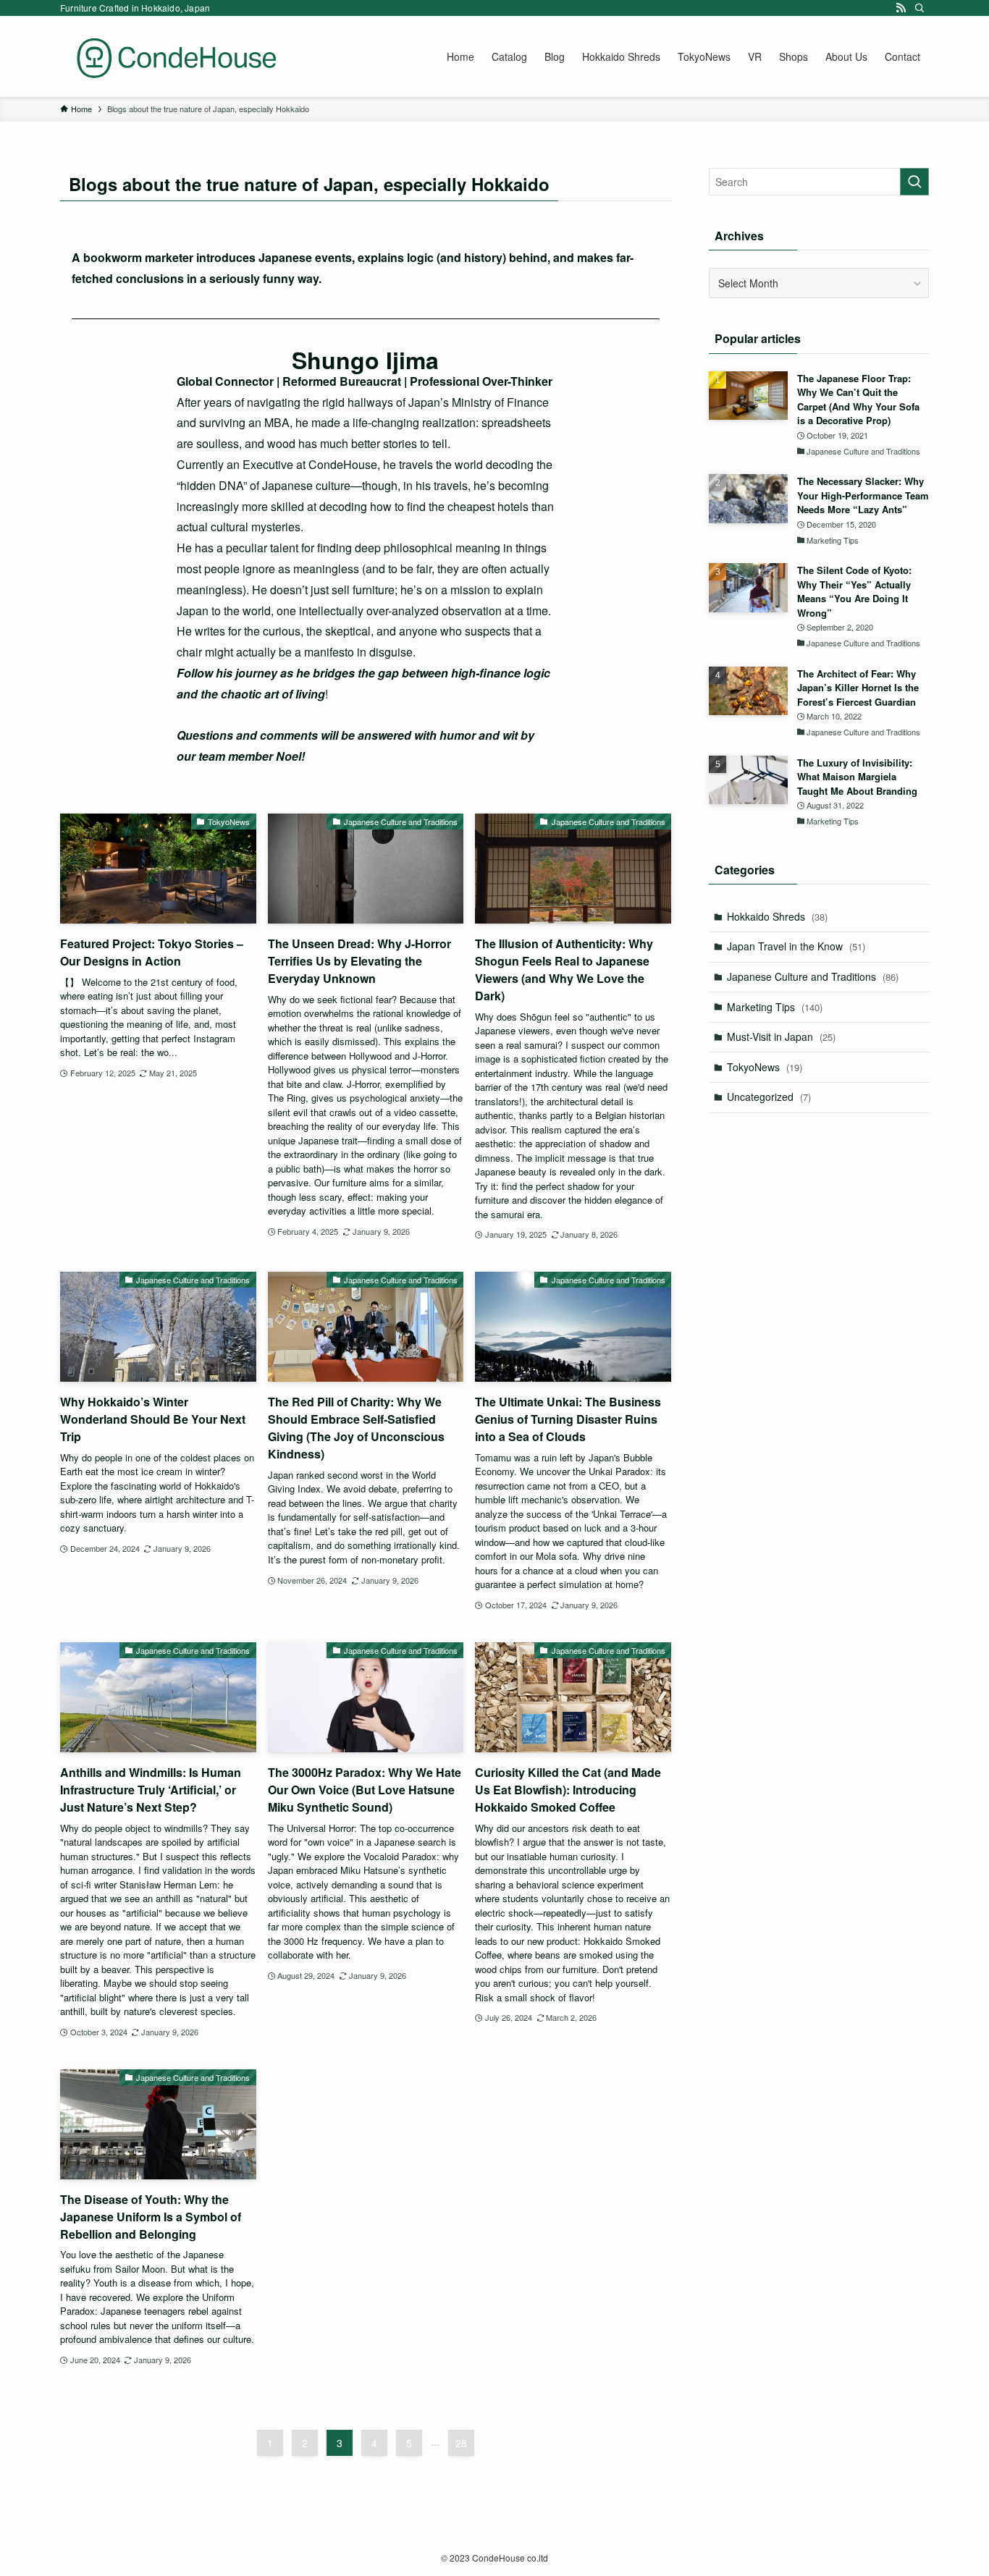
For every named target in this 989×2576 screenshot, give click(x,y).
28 (461, 2443)
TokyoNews (765, 1067)
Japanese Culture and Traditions (813, 976)
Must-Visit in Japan (781, 1036)
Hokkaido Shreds (777, 916)
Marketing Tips (775, 1007)
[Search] (919, 8)
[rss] (901, 8)
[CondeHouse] (176, 56)
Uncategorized (769, 1097)
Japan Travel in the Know (796, 946)
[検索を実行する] (914, 182)
